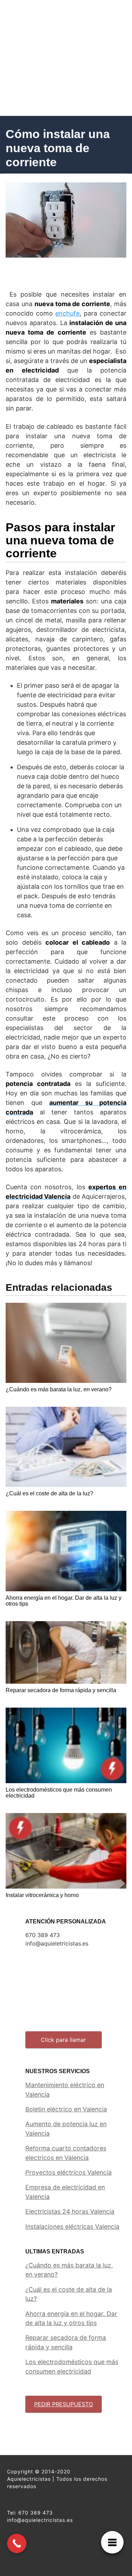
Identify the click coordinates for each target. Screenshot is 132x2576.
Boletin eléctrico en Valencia (66, 2109)
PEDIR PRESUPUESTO (64, 2404)
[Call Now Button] (17, 2543)
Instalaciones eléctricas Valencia (72, 2227)
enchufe (67, 313)
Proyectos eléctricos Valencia (68, 2172)
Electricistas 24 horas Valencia (70, 2211)
